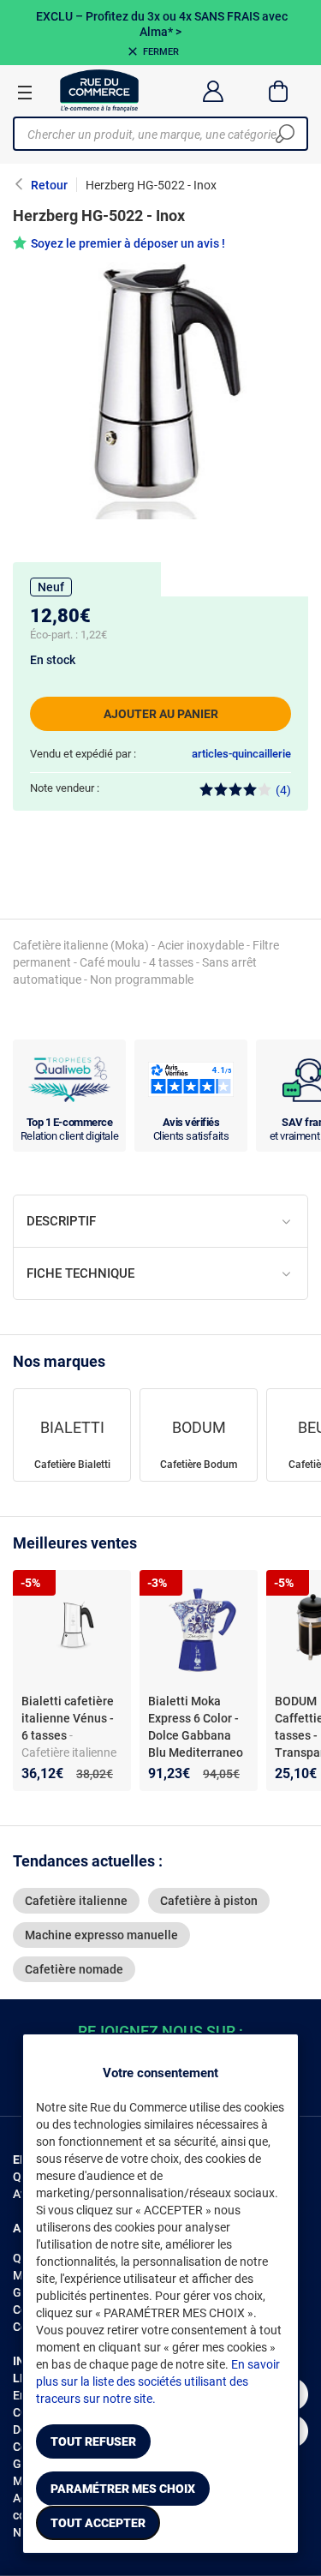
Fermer (161, 52)
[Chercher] (285, 134)
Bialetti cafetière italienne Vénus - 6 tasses (68, 1718)
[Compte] (213, 91)
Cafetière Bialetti (72, 1465)
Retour (49, 185)
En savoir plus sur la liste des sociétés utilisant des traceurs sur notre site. (158, 2381)
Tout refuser (93, 2441)
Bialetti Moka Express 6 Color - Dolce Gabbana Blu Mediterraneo (196, 1727)
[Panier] (279, 91)
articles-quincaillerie (241, 754)
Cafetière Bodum (199, 1465)
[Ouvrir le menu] (25, 92)
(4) (283, 790)
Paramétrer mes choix (123, 2489)
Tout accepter (98, 2523)
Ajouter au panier (161, 714)
